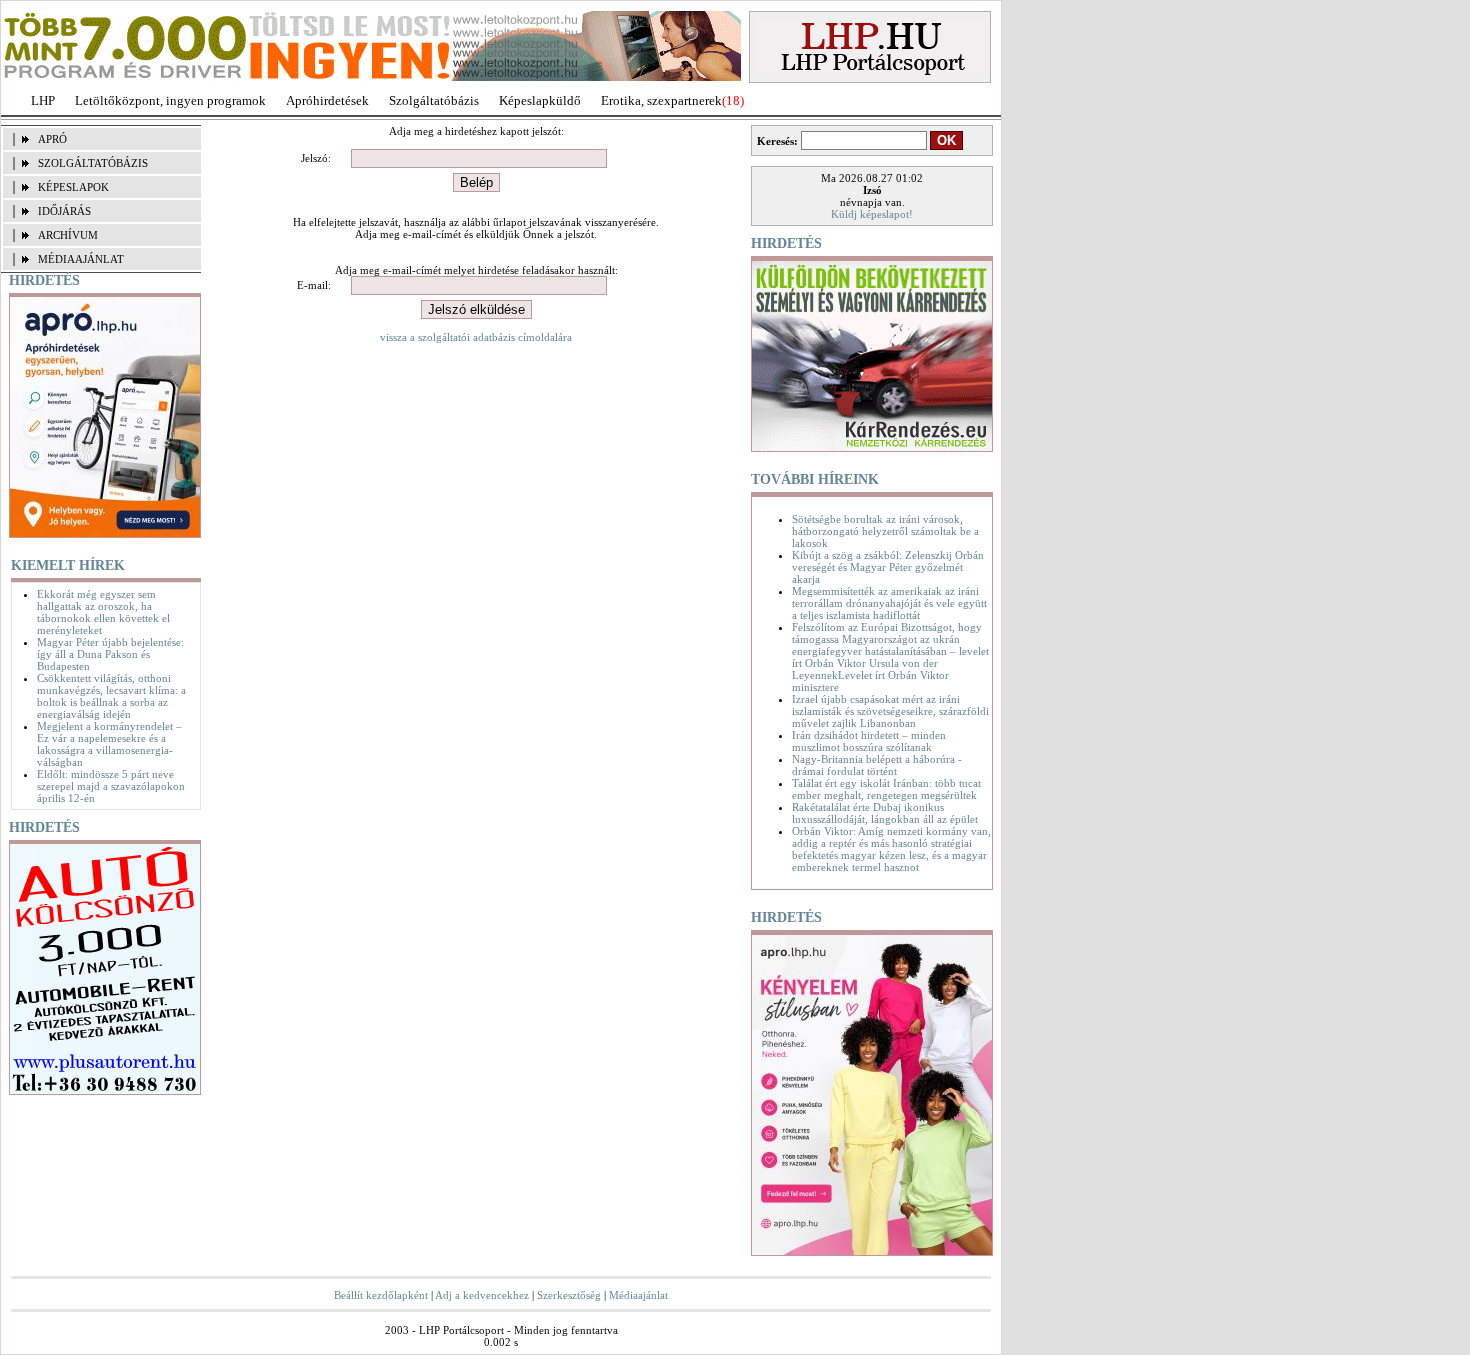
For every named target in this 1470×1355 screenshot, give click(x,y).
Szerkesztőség (569, 1295)
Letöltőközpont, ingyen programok (170, 100)
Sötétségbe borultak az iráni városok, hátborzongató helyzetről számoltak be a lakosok (885, 531)
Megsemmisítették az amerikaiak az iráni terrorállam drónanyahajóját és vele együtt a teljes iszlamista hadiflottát (889, 603)
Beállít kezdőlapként (381, 1295)
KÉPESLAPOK (73, 187)
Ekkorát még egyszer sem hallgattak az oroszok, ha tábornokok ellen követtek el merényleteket (103, 612)
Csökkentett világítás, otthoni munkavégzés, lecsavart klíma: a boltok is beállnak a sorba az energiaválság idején (111, 696)
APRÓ (52, 139)
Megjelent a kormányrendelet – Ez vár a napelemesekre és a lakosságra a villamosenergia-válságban (109, 744)
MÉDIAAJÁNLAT (81, 259)
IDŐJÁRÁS (64, 211)
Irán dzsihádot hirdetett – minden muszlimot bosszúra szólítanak (869, 741)
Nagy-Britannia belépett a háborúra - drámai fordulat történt (877, 765)
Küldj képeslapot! (872, 214)
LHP (43, 100)
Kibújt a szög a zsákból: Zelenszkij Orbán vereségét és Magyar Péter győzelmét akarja (888, 567)
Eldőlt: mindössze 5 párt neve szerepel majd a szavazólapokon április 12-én (111, 786)
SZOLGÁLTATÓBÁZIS (93, 163)
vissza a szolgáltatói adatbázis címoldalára (476, 337)
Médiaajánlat (638, 1295)
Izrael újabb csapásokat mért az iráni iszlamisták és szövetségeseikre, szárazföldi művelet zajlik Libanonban (890, 711)
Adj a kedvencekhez (482, 1295)
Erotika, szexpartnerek (661, 100)
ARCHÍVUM (68, 235)
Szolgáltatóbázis (434, 100)
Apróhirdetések (327, 100)
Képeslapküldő (540, 100)
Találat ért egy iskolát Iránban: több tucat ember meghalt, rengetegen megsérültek (886, 789)
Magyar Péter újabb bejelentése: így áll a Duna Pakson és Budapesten (110, 654)
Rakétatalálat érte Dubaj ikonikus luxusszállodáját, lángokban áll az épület (885, 813)
